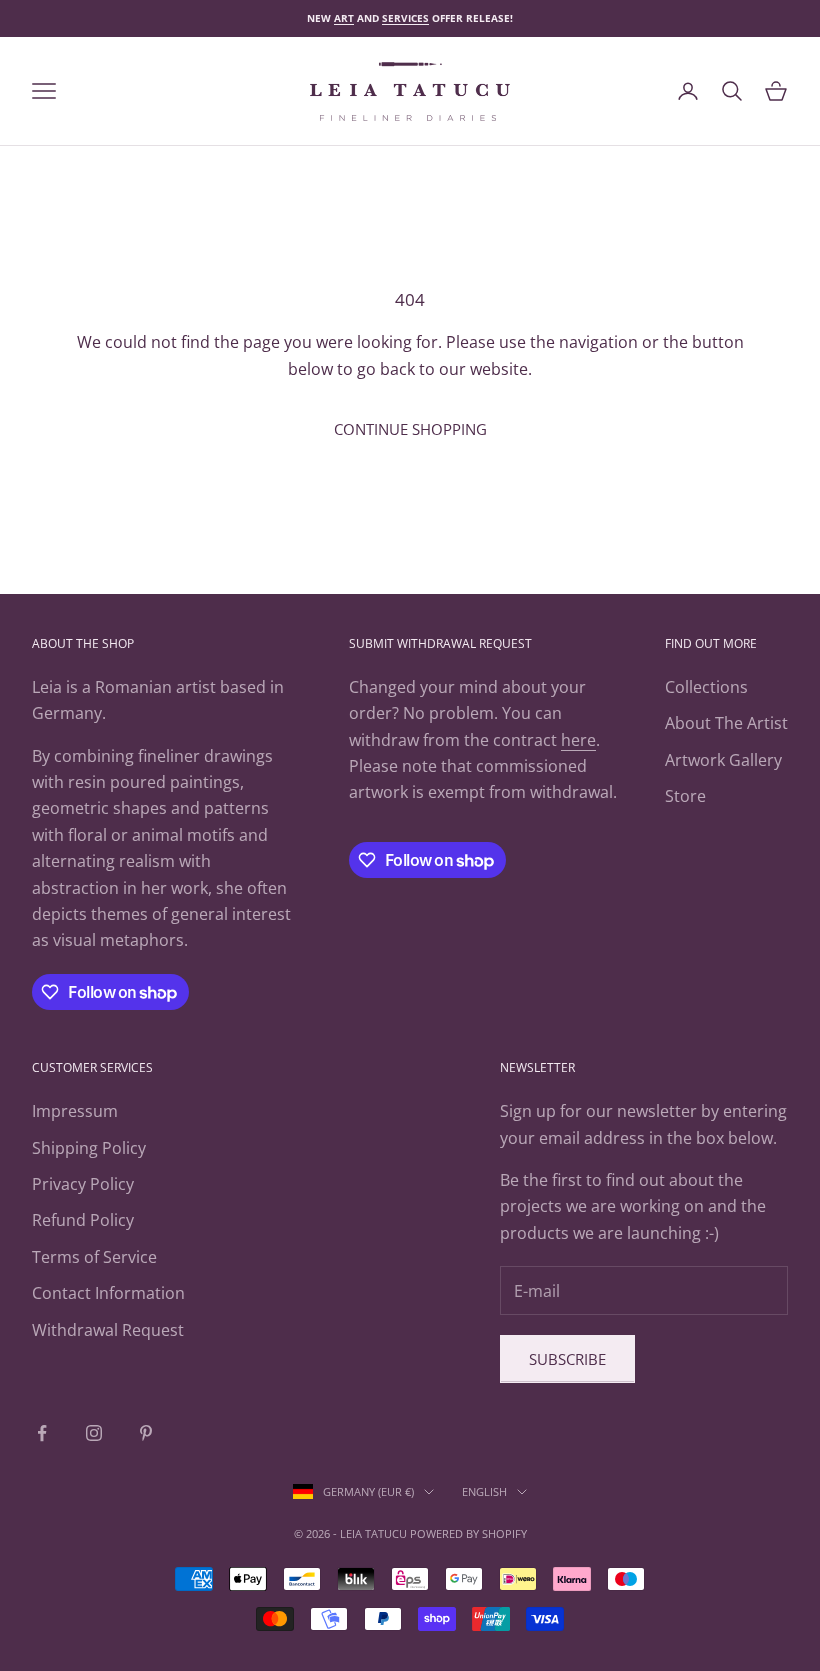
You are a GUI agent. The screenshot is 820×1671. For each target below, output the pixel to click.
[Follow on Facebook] (42, 1433)
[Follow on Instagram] (94, 1433)
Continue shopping (410, 429)
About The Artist (726, 723)
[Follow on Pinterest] (146, 1433)
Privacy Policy (83, 1184)
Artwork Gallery (723, 760)
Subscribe (567, 1359)
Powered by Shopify (468, 1533)
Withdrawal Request (108, 1330)
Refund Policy (83, 1220)
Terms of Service (94, 1257)
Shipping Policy (89, 1148)
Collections (706, 687)
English (484, 1491)
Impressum (75, 1111)
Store (685, 796)
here (578, 740)
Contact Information (108, 1293)
